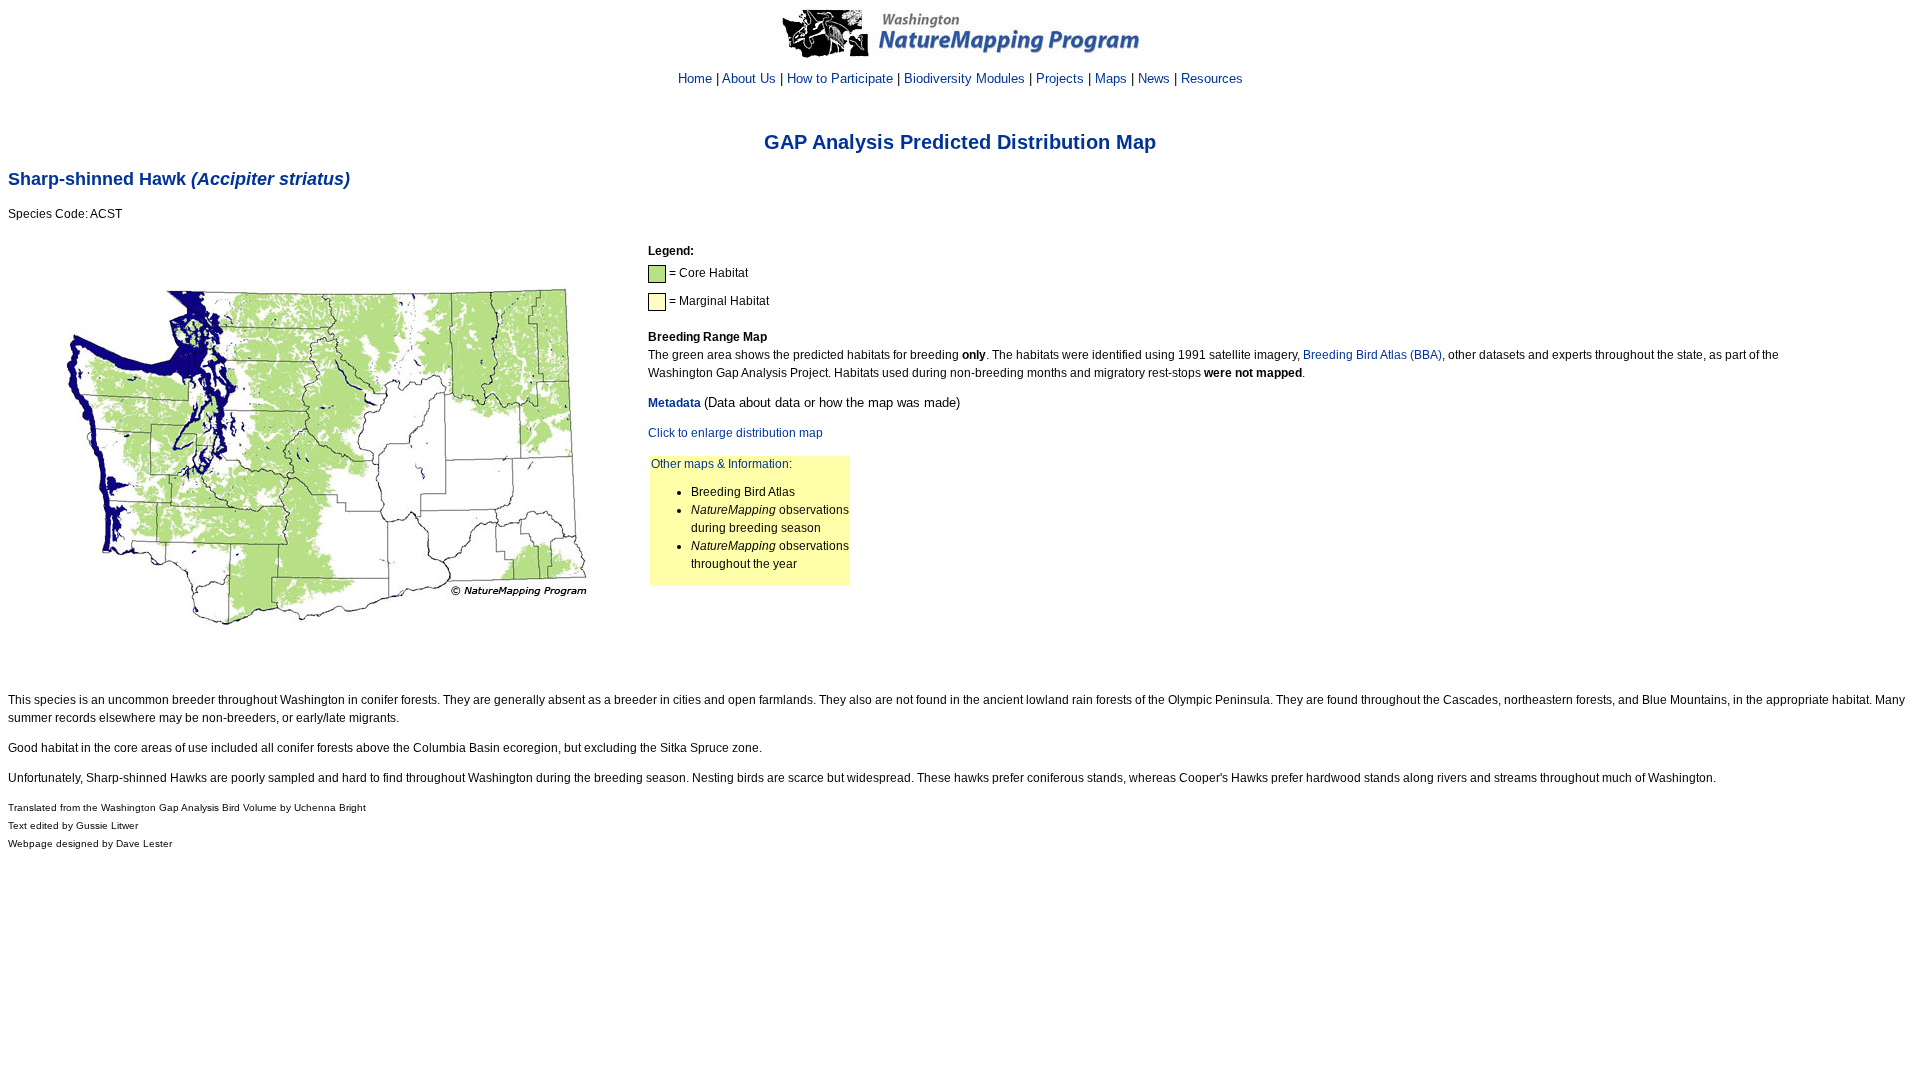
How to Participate (840, 78)
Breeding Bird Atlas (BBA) (1372, 355)
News (1154, 78)
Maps (1111, 78)
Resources (1212, 78)
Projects (1060, 78)
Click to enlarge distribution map (735, 433)
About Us (749, 78)
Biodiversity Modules (964, 78)
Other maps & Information (720, 464)
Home (695, 78)
